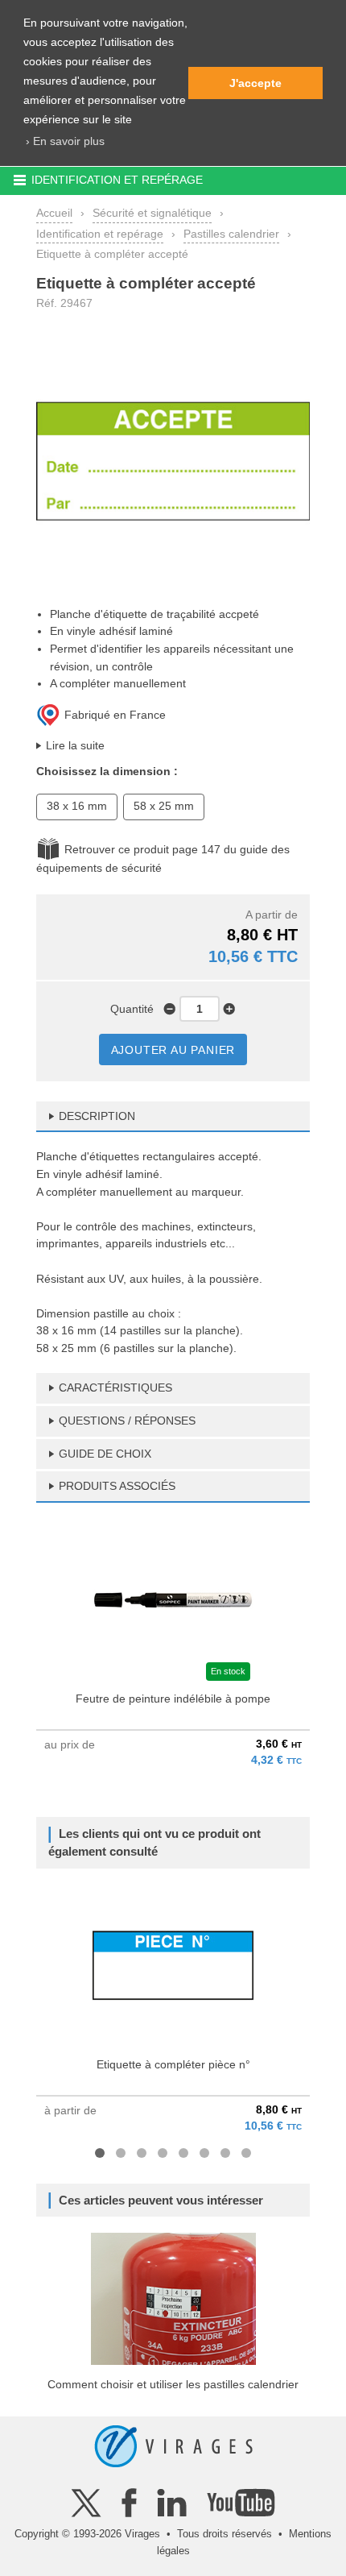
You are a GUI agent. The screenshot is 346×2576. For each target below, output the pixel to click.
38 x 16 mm (77, 806)
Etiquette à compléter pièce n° (173, 2064)
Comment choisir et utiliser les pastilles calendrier (173, 2384)
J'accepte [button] (255, 83)
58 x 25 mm (164, 806)
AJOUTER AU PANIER (173, 1050)
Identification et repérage (100, 234)
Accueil (54, 213)
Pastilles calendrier (231, 234)
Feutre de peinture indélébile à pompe (173, 1699)
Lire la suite (75, 745)
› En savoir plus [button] (65, 141)
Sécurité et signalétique (152, 213)
